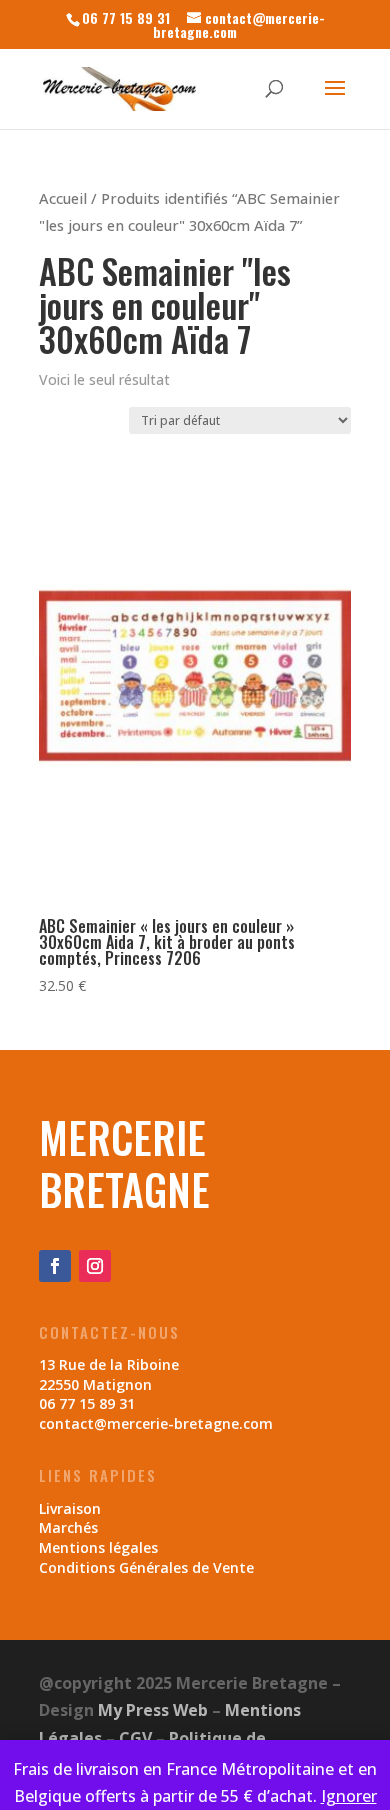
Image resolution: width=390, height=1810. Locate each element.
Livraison (70, 1508)
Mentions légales (98, 1547)
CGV (135, 1738)
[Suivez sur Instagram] (95, 1266)
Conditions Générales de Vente (146, 1567)
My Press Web (153, 1710)
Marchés (68, 1527)
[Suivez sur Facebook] (55, 1266)
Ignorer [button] (349, 1796)
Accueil (63, 198)
